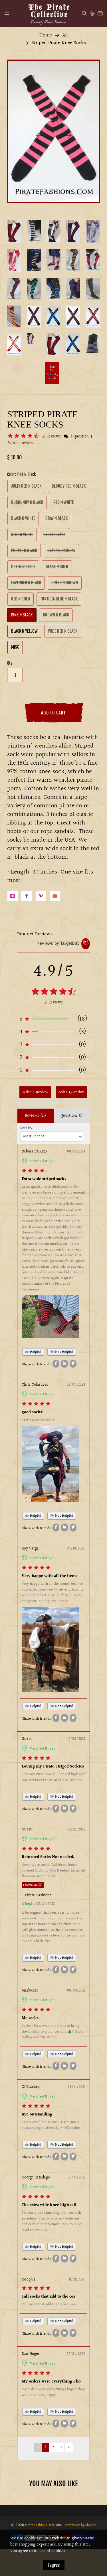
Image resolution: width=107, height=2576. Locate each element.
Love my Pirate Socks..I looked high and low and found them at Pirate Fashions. (53, 1777)
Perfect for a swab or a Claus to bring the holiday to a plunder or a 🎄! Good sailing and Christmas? (52, 2032)
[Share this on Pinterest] (41, 896)
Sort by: (27, 1128)
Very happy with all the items (50, 1576)
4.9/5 (53, 972)
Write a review (21, 443)
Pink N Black (22, 615)
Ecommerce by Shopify (80, 2525)
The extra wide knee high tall (49, 2205)
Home (46, 35)
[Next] (68, 135)
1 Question (80, 437)
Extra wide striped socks (44, 1179)
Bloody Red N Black (69, 486)
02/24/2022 (46, 1904)
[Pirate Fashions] (49, 14)
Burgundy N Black (27, 502)
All (65, 35)
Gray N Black (56, 518)
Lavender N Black (26, 583)
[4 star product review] (33, 1171)
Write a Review (35, 1092)
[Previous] (39, 135)
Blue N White (22, 534)
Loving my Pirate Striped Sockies (53, 1767)
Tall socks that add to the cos (48, 2297)
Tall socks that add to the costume (49, 2304)
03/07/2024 (76, 1385)
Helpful (35, 1352)
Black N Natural (61, 550)
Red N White (63, 502)
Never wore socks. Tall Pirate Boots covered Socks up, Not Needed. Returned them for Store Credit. (53, 1871)
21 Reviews (52, 437)
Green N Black (23, 567)
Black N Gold (57, 567)
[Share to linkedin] (64, 1364)
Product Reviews (35, 934)
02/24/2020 (76, 2354)
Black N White (23, 518)
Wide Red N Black (63, 631)
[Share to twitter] (73, 1364)
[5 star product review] (36, 1404)
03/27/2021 (76, 2178)
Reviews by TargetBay (58, 943)
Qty (10, 663)
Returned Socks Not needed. (48, 1857)
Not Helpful (64, 1352)
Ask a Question (72, 1092)
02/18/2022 (76, 1830)
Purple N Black (24, 550)
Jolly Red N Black (26, 486)
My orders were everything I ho (51, 2382)
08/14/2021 (76, 2087)
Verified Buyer (43, 1161)
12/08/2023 (76, 1739)
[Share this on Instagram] (13, 896)
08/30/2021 (76, 1991)
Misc (15, 647)
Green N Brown (65, 583)
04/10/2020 (76, 1549)
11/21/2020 (77, 2280)
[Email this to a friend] (55, 896)
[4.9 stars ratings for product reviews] (53, 992)
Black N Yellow (24, 631)
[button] (24, 436)
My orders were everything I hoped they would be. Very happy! (53, 2392)
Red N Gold (21, 599)
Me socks (30, 2018)
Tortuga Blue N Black (59, 599)
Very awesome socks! (39, 1420)
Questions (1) (72, 1116)
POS (52, 2525)
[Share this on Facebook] (27, 896)
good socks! (33, 1412)
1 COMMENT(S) (33, 1885)
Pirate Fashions (36, 2525)
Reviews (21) (35, 1116)
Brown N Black (56, 615)
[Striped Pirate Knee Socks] (53, 131)
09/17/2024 (76, 1152)
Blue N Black (54, 534)
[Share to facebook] (56, 1364)
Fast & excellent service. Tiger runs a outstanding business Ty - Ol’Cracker (51, 2125)
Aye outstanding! (38, 2115)
